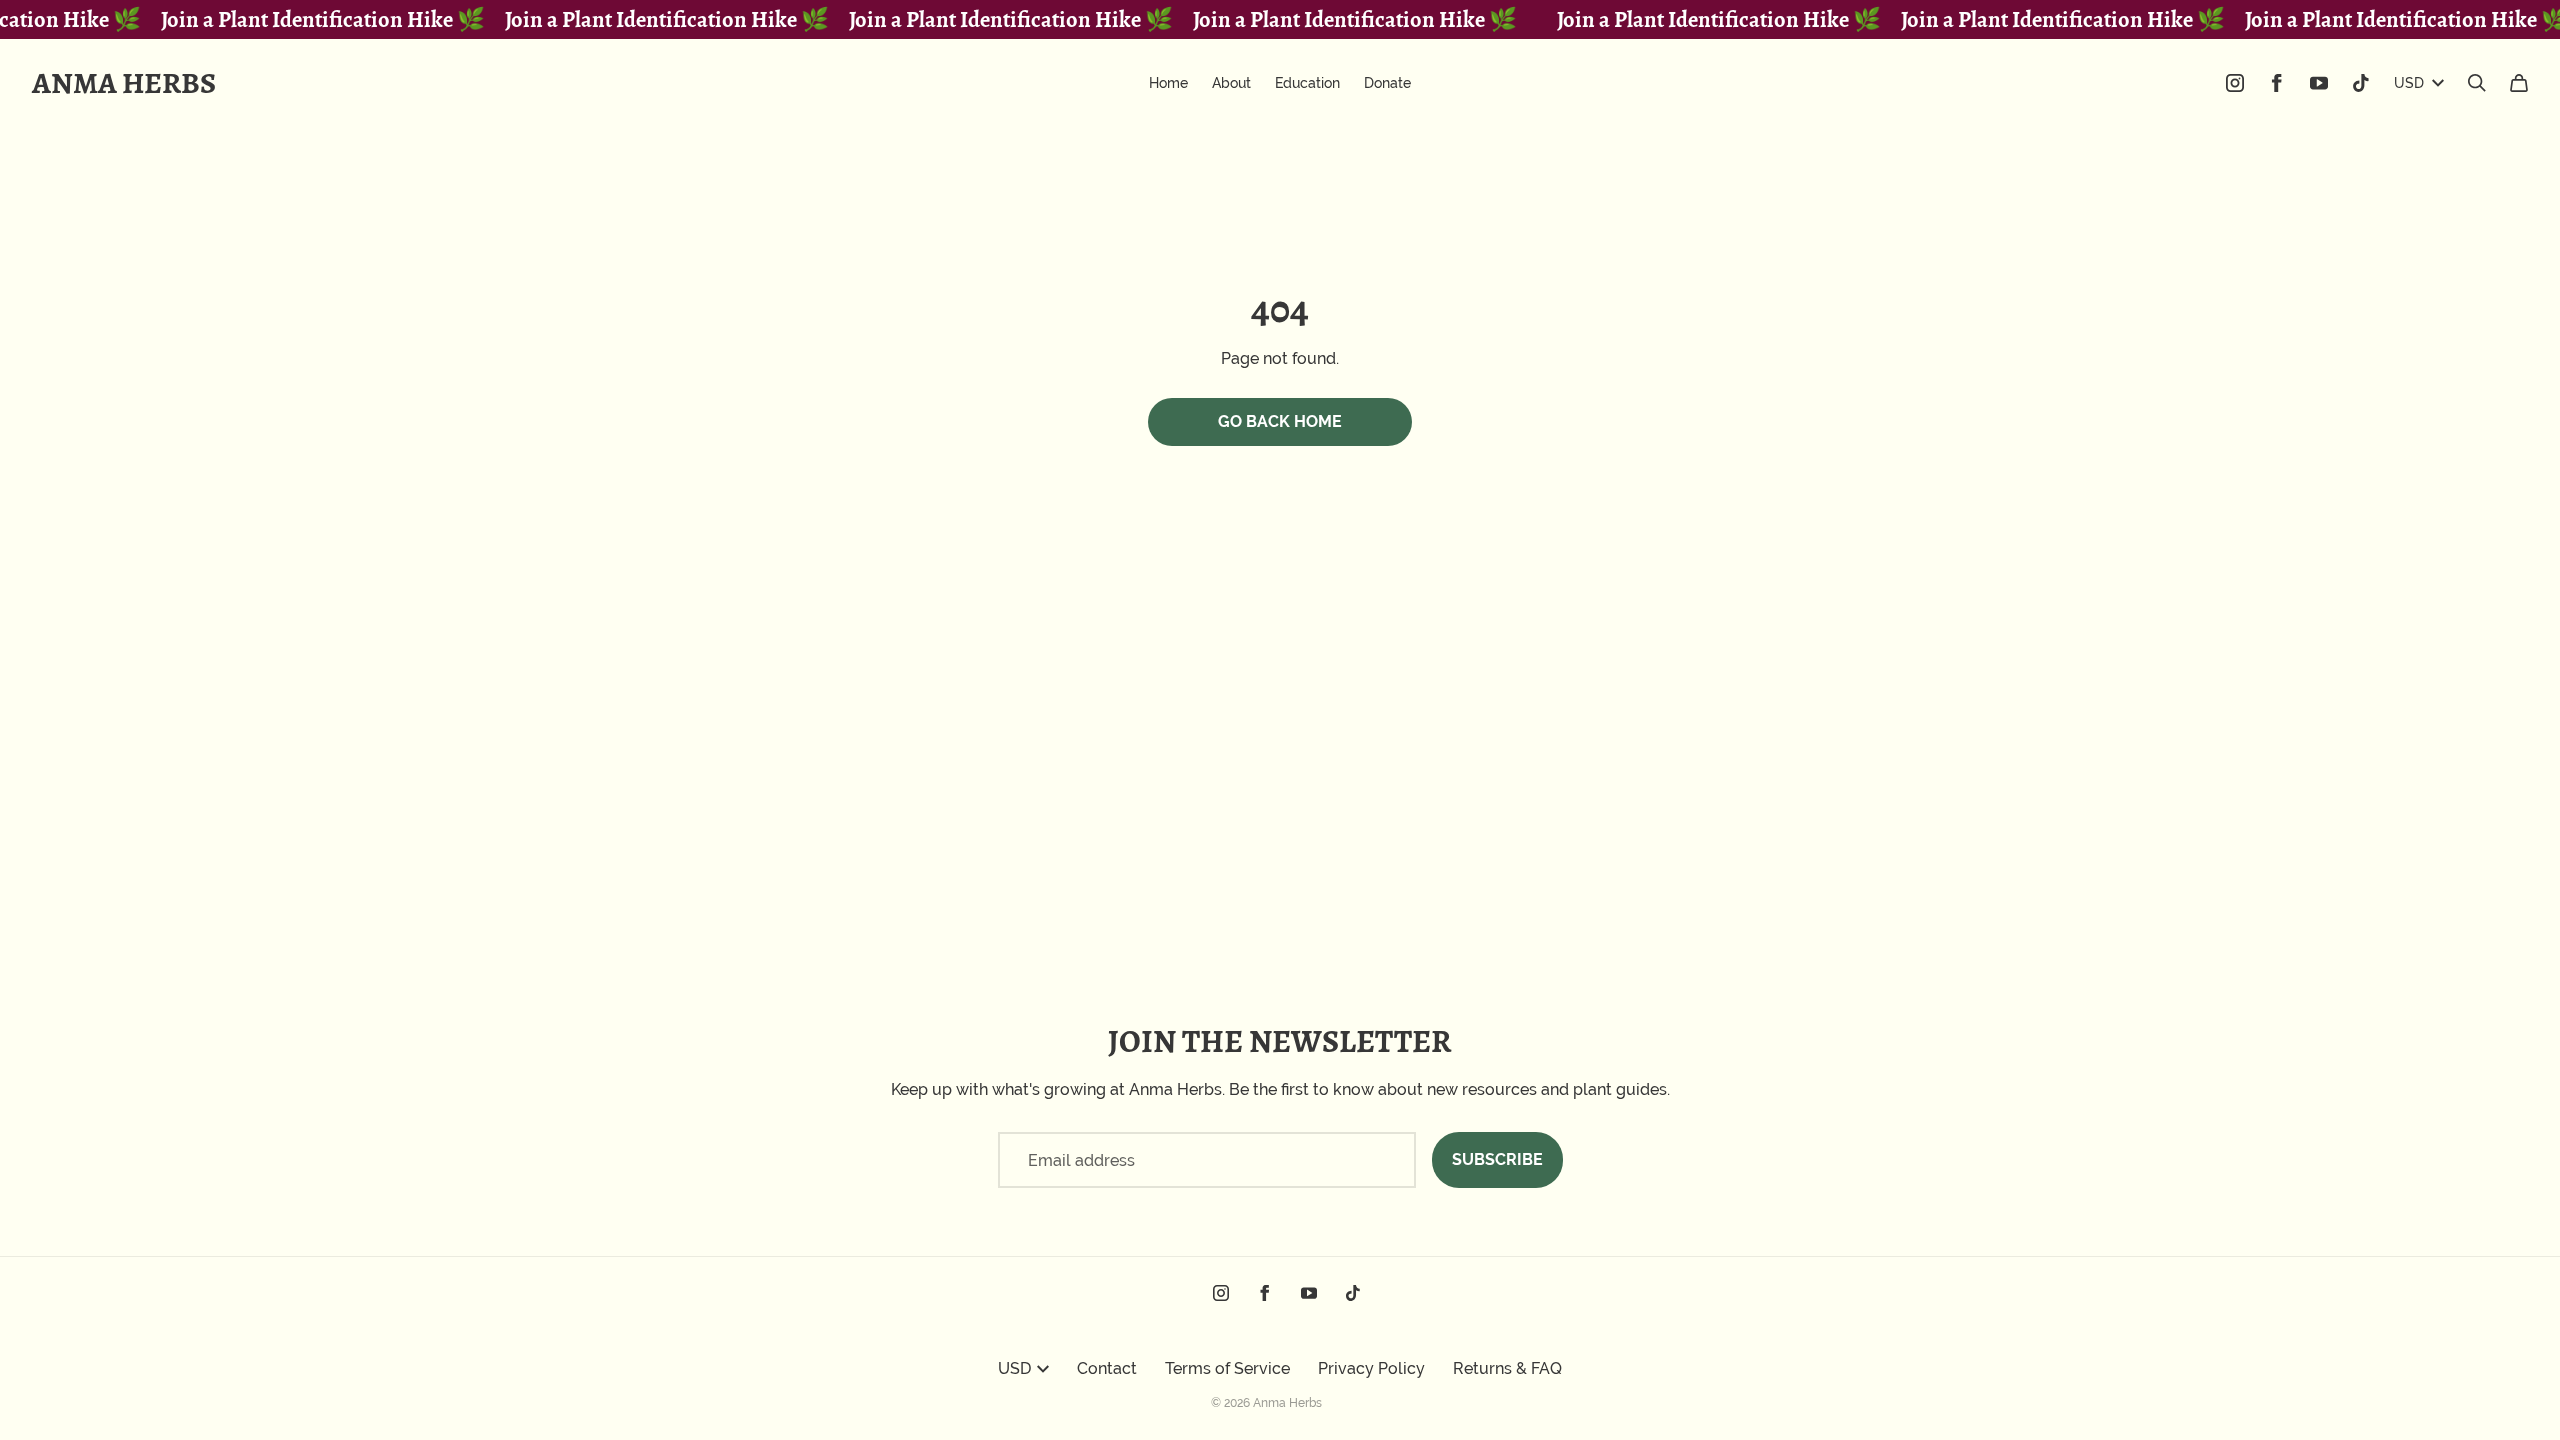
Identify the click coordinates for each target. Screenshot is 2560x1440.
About (1231, 83)
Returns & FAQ (1507, 1368)
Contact (1107, 1368)
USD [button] (2409, 83)
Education (1307, 83)
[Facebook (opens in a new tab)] (2277, 83)
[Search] (2477, 83)
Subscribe (1497, 1159)
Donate (1387, 83)
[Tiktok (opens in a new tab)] (2361, 83)
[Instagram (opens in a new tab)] (2235, 83)
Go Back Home (1280, 421)
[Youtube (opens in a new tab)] (2319, 83)
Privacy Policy (1371, 1368)
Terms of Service (1227, 1368)
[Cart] (2519, 83)
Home (1168, 83)
